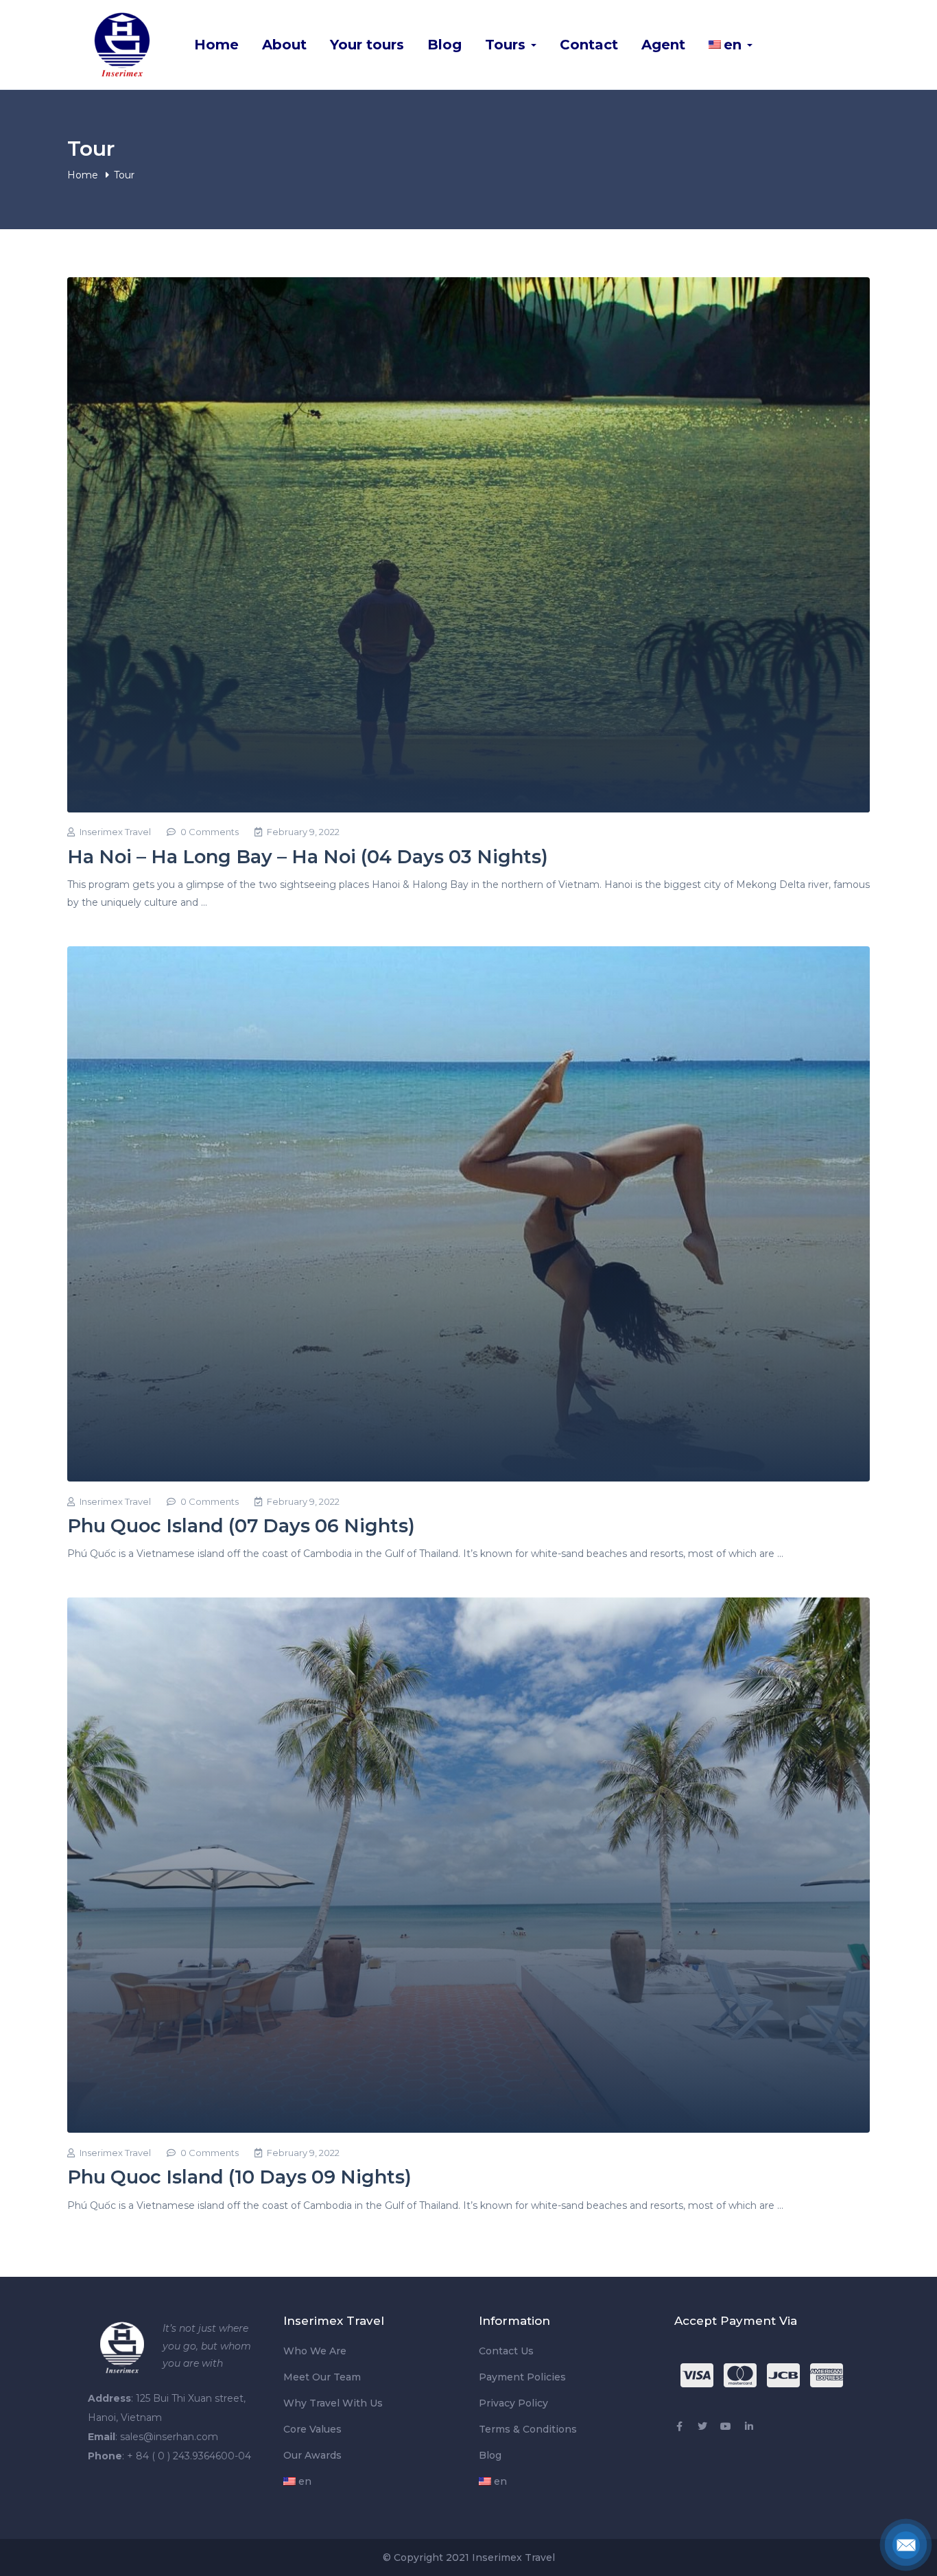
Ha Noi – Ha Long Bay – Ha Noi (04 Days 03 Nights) (308, 857)
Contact (589, 45)
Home (216, 45)
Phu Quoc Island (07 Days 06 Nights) (241, 1526)
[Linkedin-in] (749, 2426)
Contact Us (506, 2351)
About (284, 45)
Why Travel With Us (333, 2403)
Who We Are (315, 2351)
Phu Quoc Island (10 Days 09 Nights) (239, 2177)
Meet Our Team (322, 2377)
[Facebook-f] (679, 2426)
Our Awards (312, 2455)
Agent (663, 45)
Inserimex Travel (115, 832)
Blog (444, 45)
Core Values (312, 2429)
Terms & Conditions (528, 2429)
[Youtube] (726, 2426)
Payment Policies (522, 2377)
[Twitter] (702, 2426)
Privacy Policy (513, 2403)
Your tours (367, 45)
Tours (507, 45)
